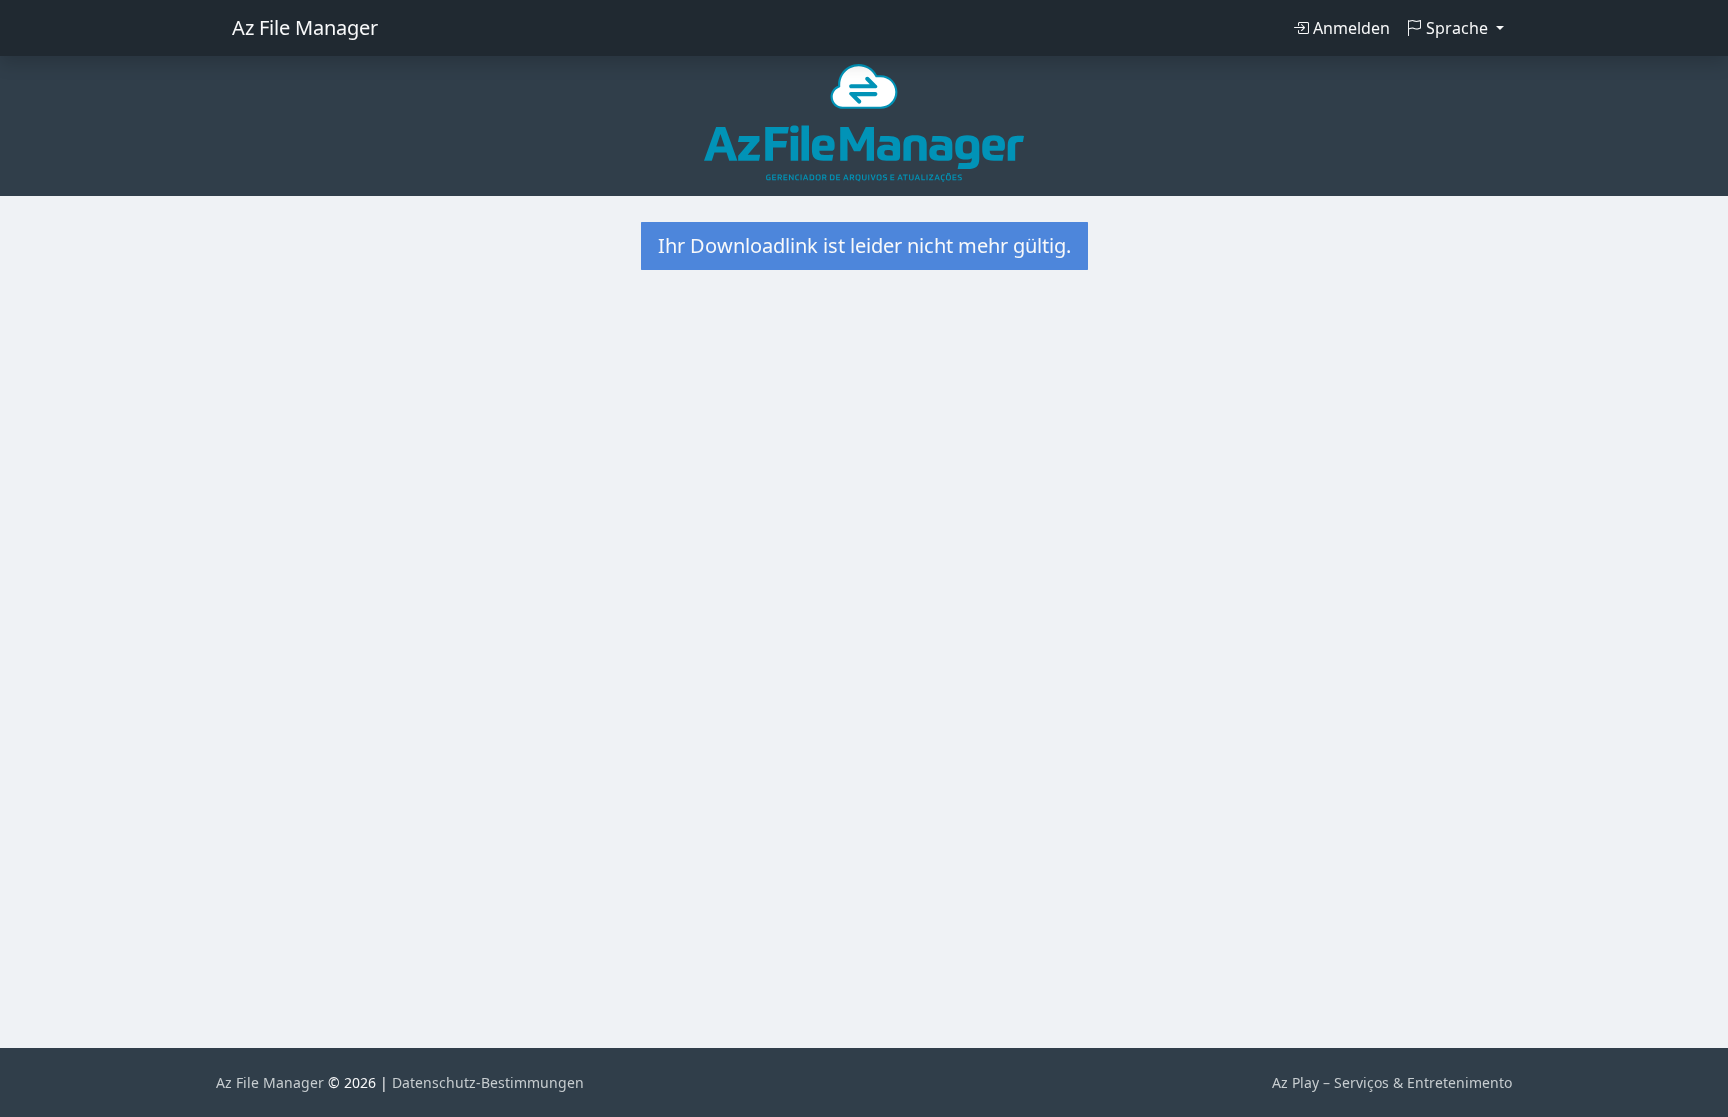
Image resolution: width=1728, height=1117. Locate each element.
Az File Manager (305, 27)
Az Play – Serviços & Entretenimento (1392, 1082)
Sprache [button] (1457, 28)
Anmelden (1349, 28)
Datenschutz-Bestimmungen (488, 1082)
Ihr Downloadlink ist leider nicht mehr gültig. (864, 245)
